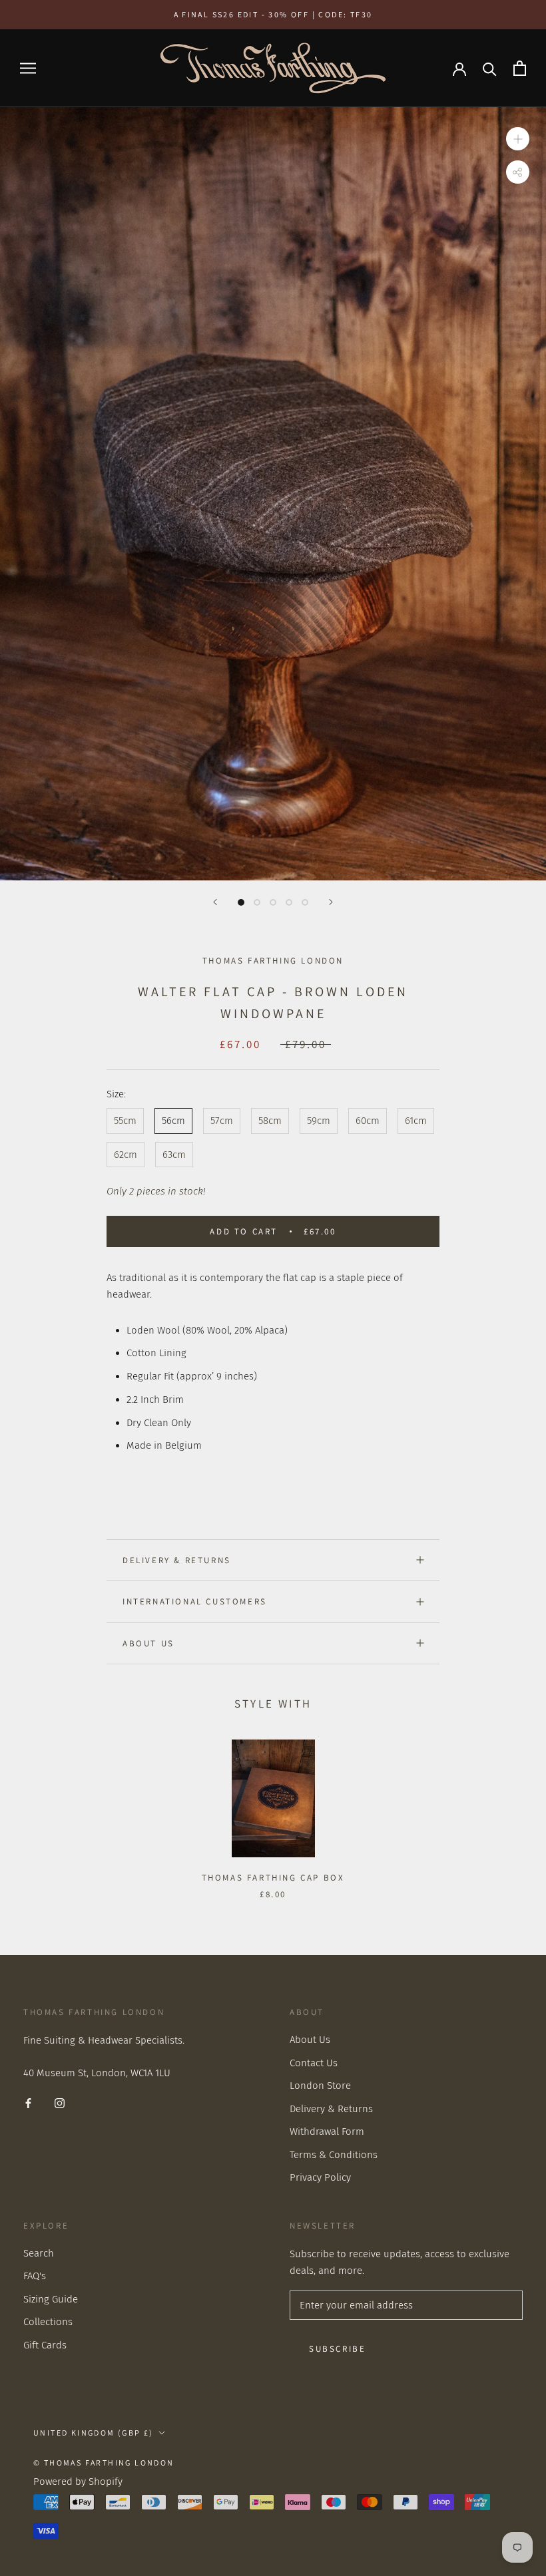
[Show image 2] (257, 902)
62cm (126, 1155)
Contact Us (314, 2063)
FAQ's (35, 2276)
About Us (148, 1643)
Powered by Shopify (78, 2482)
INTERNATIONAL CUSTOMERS (195, 1601)
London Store (320, 2086)
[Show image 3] (273, 902)
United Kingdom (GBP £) (94, 2433)
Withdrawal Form (327, 2131)
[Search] (490, 68)
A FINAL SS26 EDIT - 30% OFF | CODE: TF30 (273, 14)
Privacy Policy (320, 2177)
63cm (174, 1155)
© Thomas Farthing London (104, 2463)
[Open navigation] (28, 68)
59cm (319, 1121)
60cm (368, 1121)
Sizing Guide (51, 2299)
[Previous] (215, 902)
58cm (270, 1121)
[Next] (331, 902)
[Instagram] (60, 2103)
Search (39, 2253)
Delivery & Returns (177, 1560)
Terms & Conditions (334, 2155)
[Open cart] (520, 68)
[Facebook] (28, 2103)
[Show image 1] (241, 902)
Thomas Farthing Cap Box (273, 1878)
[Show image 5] (305, 902)
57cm (222, 1121)
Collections (48, 2322)
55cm (125, 1121)
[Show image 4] (289, 902)
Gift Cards (45, 2345)
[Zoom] (518, 139)
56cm (173, 1121)
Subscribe (337, 2349)
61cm (416, 1121)
